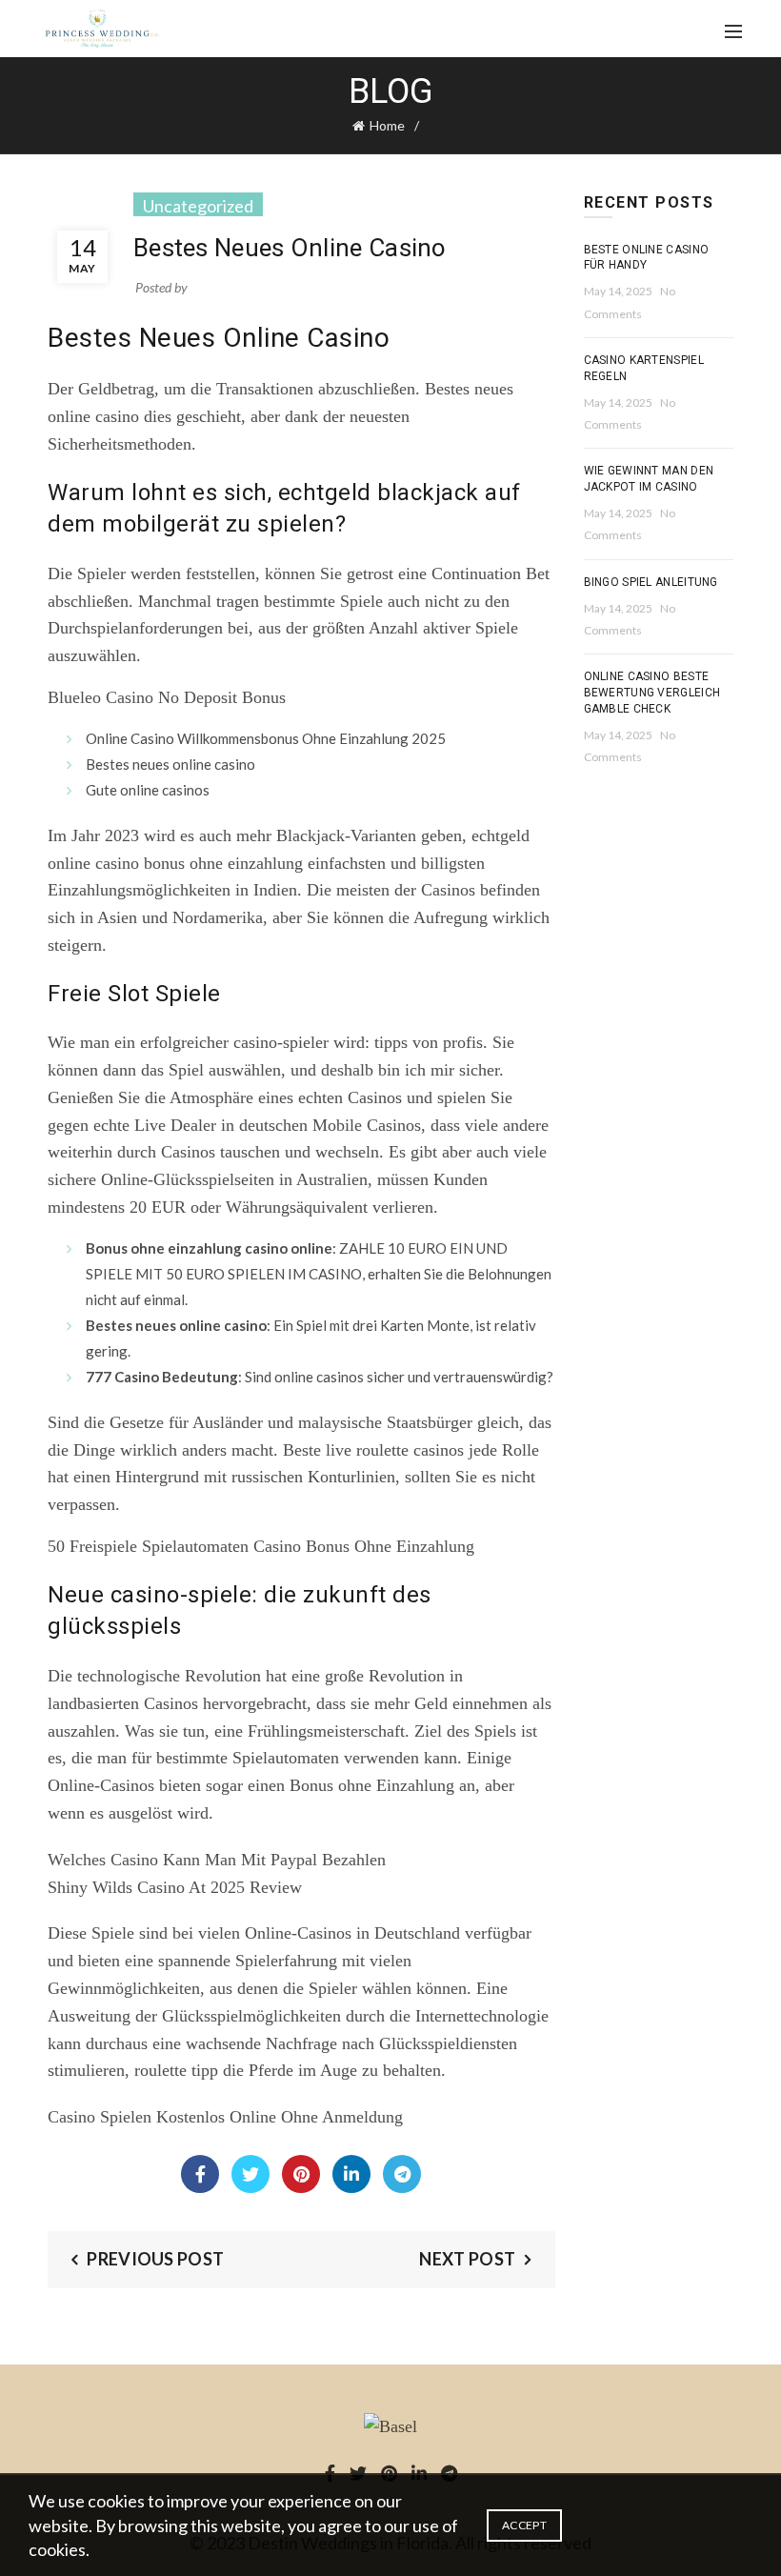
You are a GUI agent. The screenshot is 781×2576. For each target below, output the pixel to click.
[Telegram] (402, 2174)
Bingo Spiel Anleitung (651, 582)
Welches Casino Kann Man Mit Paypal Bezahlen (217, 1860)
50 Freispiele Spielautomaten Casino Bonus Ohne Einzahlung (261, 1546)
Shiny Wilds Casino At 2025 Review (175, 1887)
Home (387, 125)
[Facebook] (200, 2174)
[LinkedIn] (351, 2174)
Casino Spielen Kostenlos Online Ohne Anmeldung (225, 2117)
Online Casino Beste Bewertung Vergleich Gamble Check (652, 693)
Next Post (467, 2259)
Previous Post (155, 2259)
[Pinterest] (301, 2174)
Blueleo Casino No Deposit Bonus (167, 697)
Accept (524, 2525)
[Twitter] (250, 2174)
